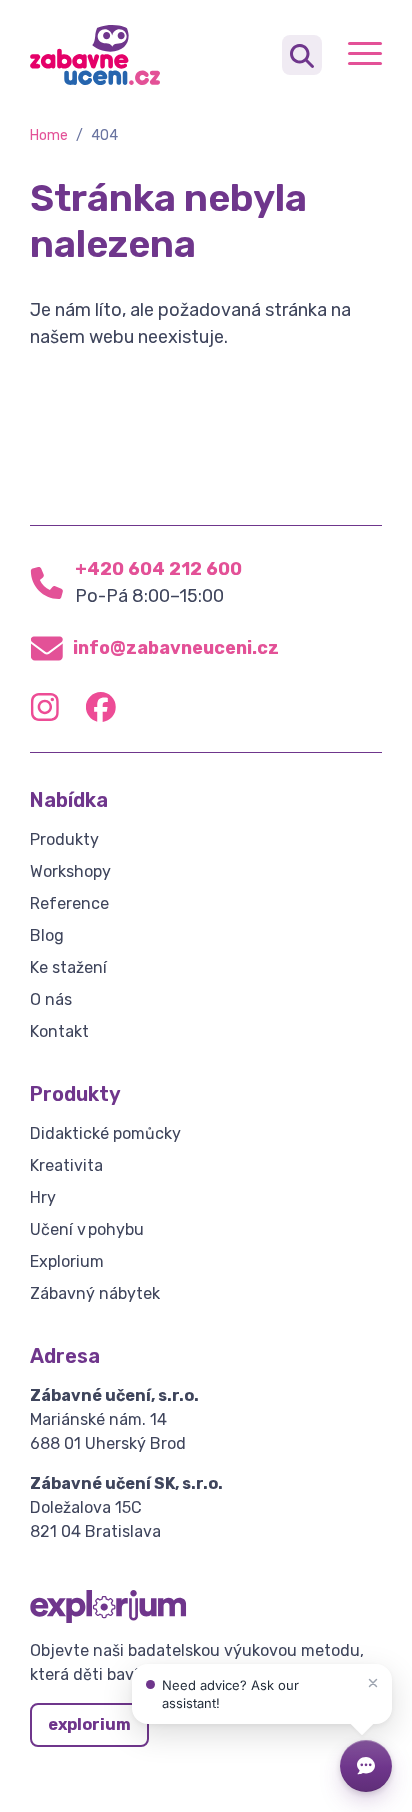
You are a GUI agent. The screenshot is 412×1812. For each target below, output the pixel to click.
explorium (89, 1724)
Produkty (64, 839)
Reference (69, 903)
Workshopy (70, 871)
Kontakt (59, 1031)
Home (49, 135)
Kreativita (66, 1165)
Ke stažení (68, 967)
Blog (47, 935)
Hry (43, 1197)
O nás (51, 999)
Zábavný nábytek (95, 1293)
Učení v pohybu (87, 1229)
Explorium (67, 1261)
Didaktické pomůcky (105, 1133)
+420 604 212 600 (158, 569)
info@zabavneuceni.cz (176, 648)
